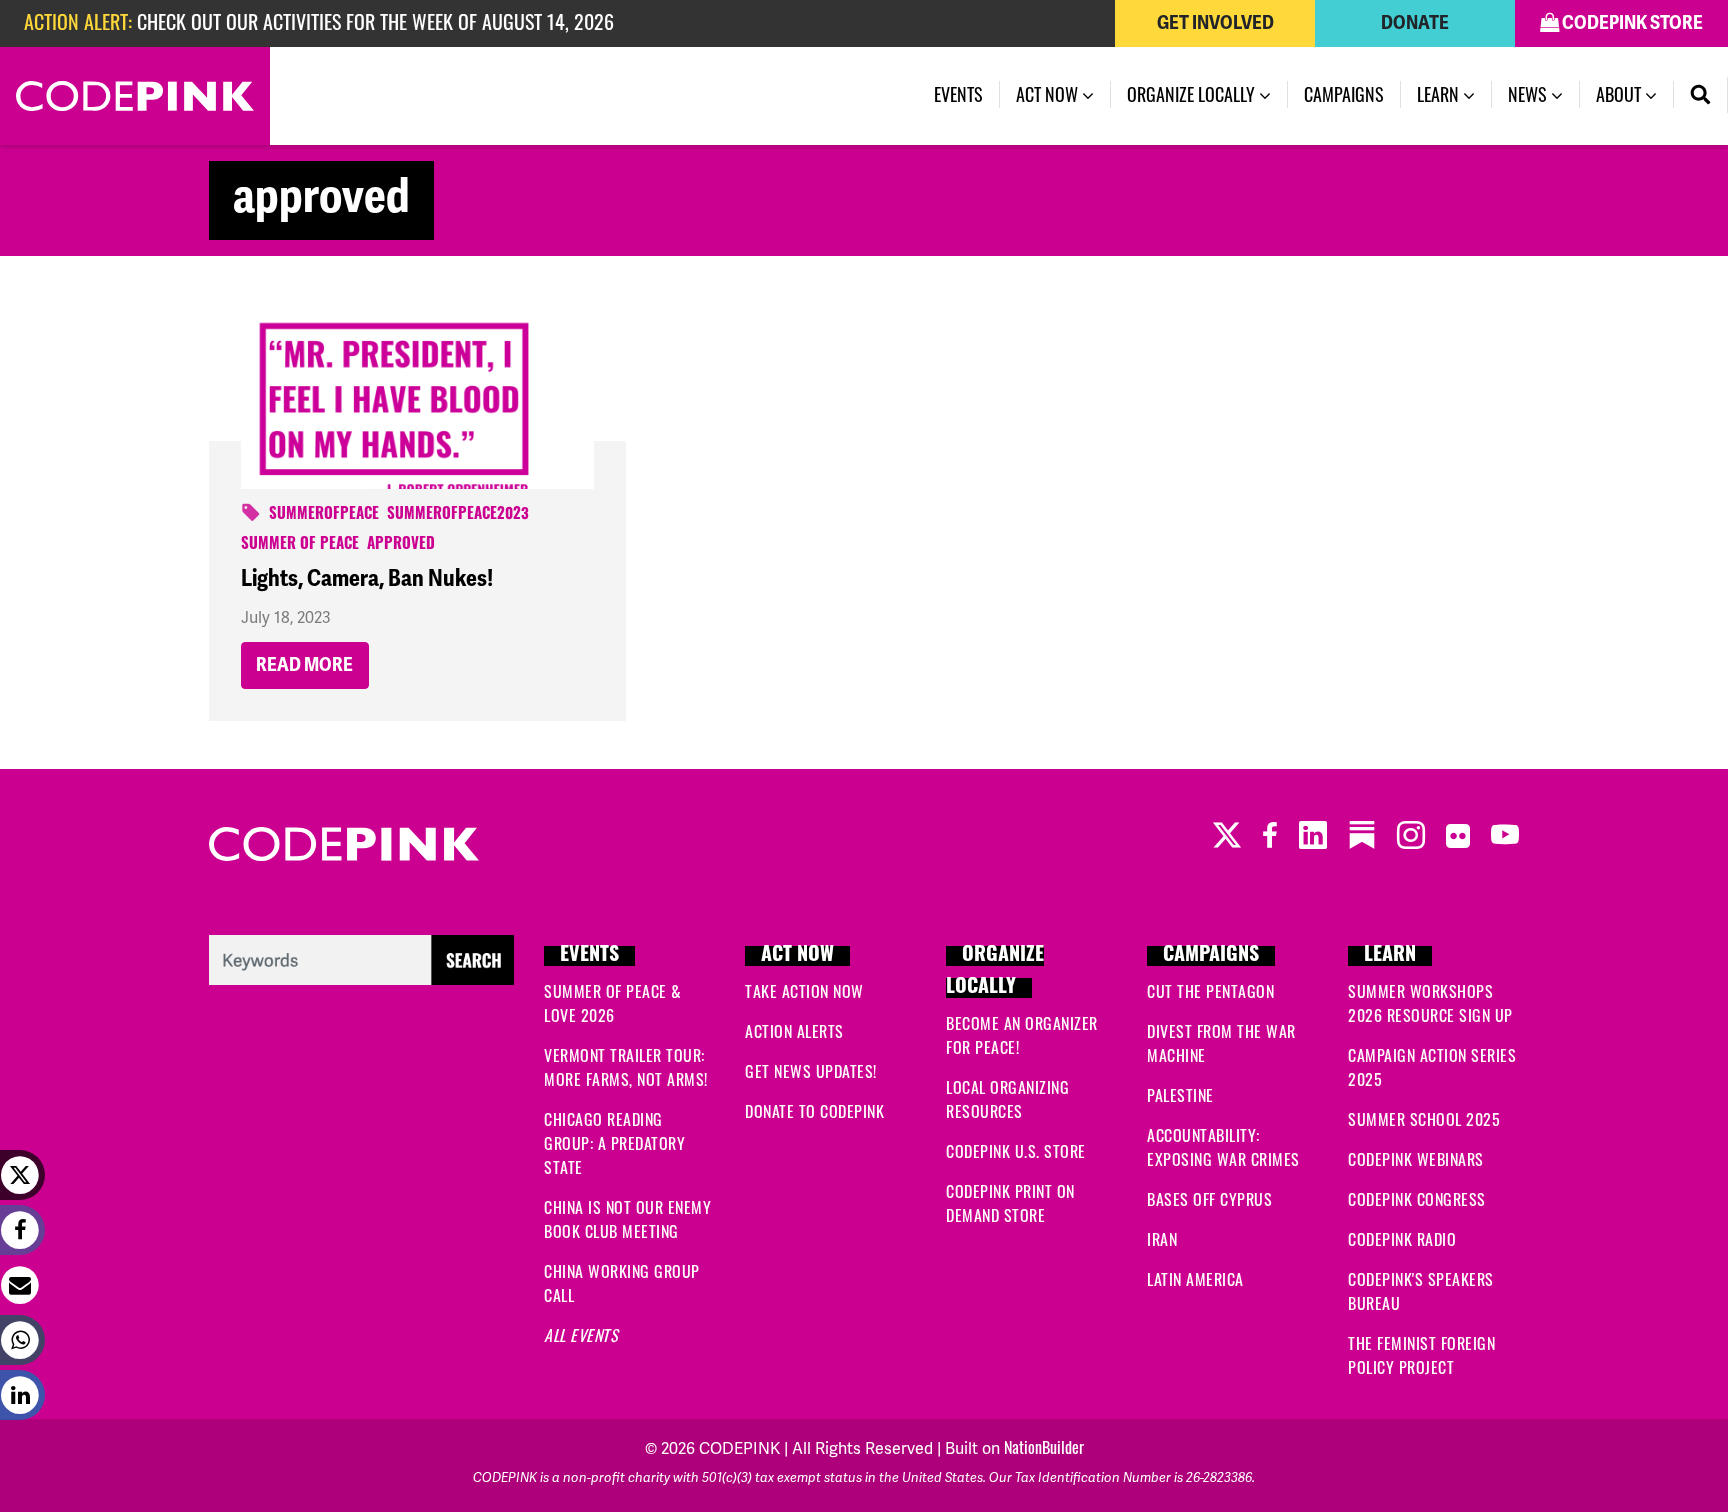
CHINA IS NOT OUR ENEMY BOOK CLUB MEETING (627, 1219)
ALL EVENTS (581, 1335)
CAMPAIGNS (1211, 956)
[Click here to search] (361, 956)
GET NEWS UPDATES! (811, 1071)
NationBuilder (1044, 1447)
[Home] (135, 96)
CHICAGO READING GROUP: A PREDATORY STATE (614, 1143)
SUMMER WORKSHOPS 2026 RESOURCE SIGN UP (1430, 1003)
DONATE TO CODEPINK (814, 1111)
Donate (1415, 23)
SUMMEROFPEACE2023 (458, 515)
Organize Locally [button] (1193, 94)
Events (958, 94)
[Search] (1701, 95)
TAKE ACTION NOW (804, 991)
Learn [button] (1440, 94)
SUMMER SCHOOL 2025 (1424, 1119)
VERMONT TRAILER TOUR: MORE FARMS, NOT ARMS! (626, 1067)
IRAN (1162, 1239)
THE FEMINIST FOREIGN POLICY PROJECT (1421, 1355)
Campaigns (1344, 94)
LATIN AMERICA (1195, 1279)
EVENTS (589, 956)
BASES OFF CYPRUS (1209, 1199)
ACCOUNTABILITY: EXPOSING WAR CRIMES (1223, 1147)
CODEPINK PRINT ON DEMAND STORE (1010, 1203)
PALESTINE (1180, 1095)
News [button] (1529, 94)
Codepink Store (1631, 23)
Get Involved (1215, 23)
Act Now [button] (1049, 94)
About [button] (1620, 94)
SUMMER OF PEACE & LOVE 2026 (613, 1003)
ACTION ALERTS (794, 1031)
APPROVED (401, 545)
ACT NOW (797, 956)
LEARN (1390, 956)
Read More (304, 665)
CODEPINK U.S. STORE (1016, 1151)
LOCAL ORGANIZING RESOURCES (1007, 1099)
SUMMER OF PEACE (300, 545)
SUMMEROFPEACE (324, 515)
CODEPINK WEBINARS (1416, 1159)
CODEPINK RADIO (1402, 1239)
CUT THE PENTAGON (1210, 991)
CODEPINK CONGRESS (1417, 1199)
